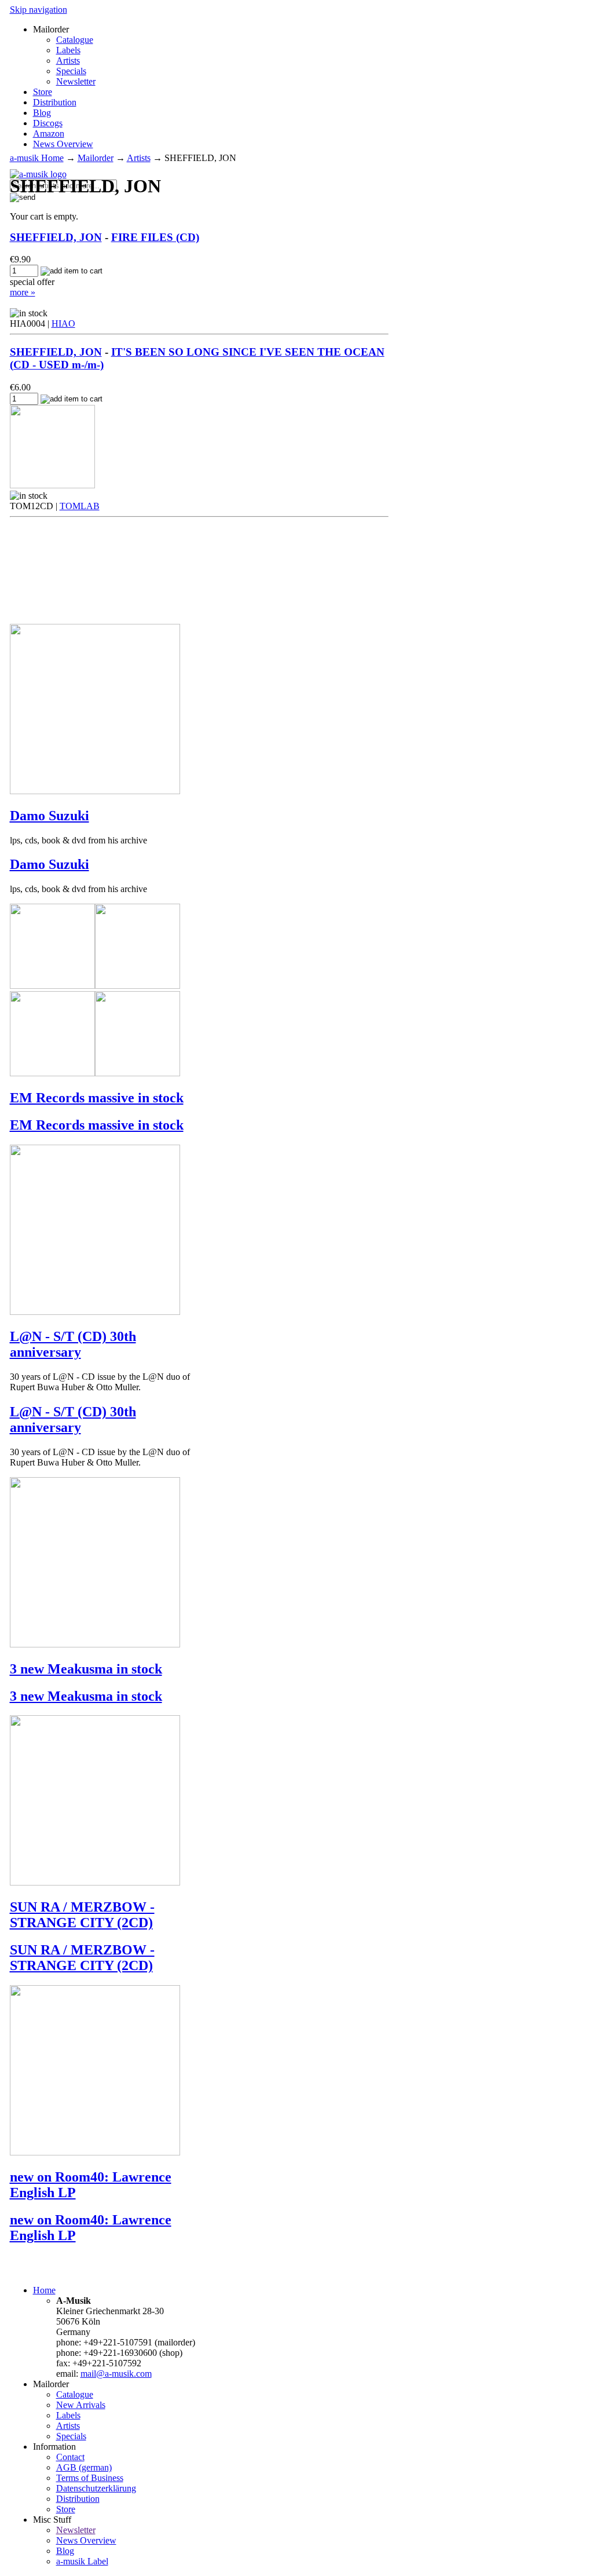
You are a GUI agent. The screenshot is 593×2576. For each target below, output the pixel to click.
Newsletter (76, 81)
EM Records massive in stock (97, 1098)
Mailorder (96, 158)
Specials (71, 71)
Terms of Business (90, 2478)
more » (23, 292)
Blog (42, 113)
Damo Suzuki (50, 816)
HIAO (63, 324)
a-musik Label (82, 2561)
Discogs (48, 123)
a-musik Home (37, 158)
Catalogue (75, 40)
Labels (68, 50)
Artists (68, 61)
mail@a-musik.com (116, 2374)
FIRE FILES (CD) (155, 237)
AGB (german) (84, 2467)
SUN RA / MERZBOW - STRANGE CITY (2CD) (82, 1915)
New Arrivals (81, 2405)
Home (44, 2290)
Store (43, 92)
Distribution (55, 102)
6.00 (20, 387)
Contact (70, 2457)
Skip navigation (39, 10)
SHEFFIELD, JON (56, 237)
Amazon (49, 134)
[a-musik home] (38, 174)
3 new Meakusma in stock (86, 1669)
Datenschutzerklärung (96, 2488)
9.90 (20, 259)
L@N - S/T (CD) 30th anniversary (73, 1344)
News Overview (63, 144)
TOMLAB (80, 506)
